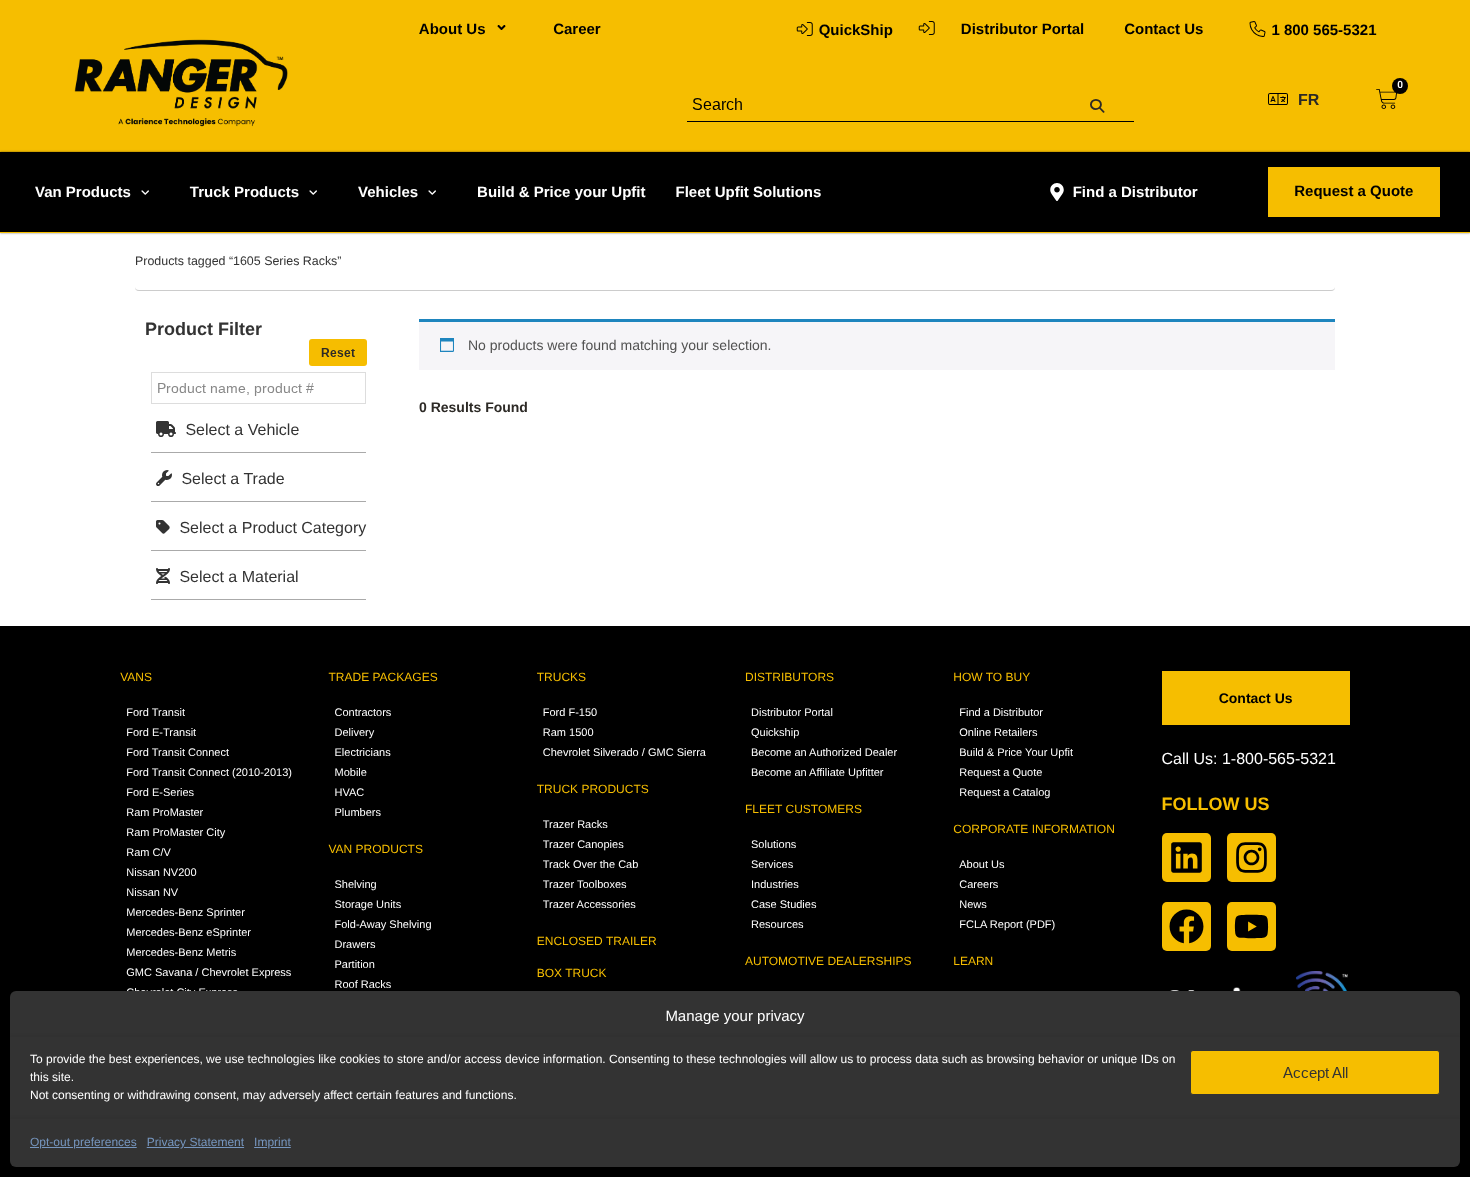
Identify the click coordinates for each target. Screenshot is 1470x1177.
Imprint (272, 1142)
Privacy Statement (195, 1142)
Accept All (1315, 1072)
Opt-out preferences (83, 1142)
